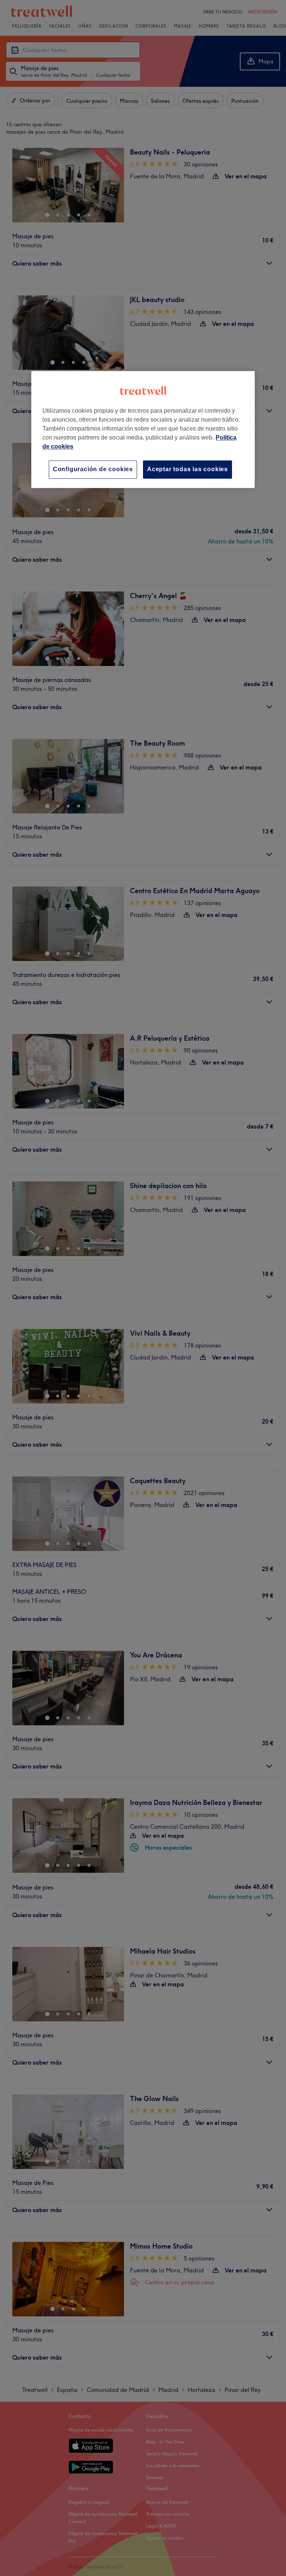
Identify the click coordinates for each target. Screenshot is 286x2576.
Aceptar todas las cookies (188, 469)
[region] (143, 430)
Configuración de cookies (93, 469)
